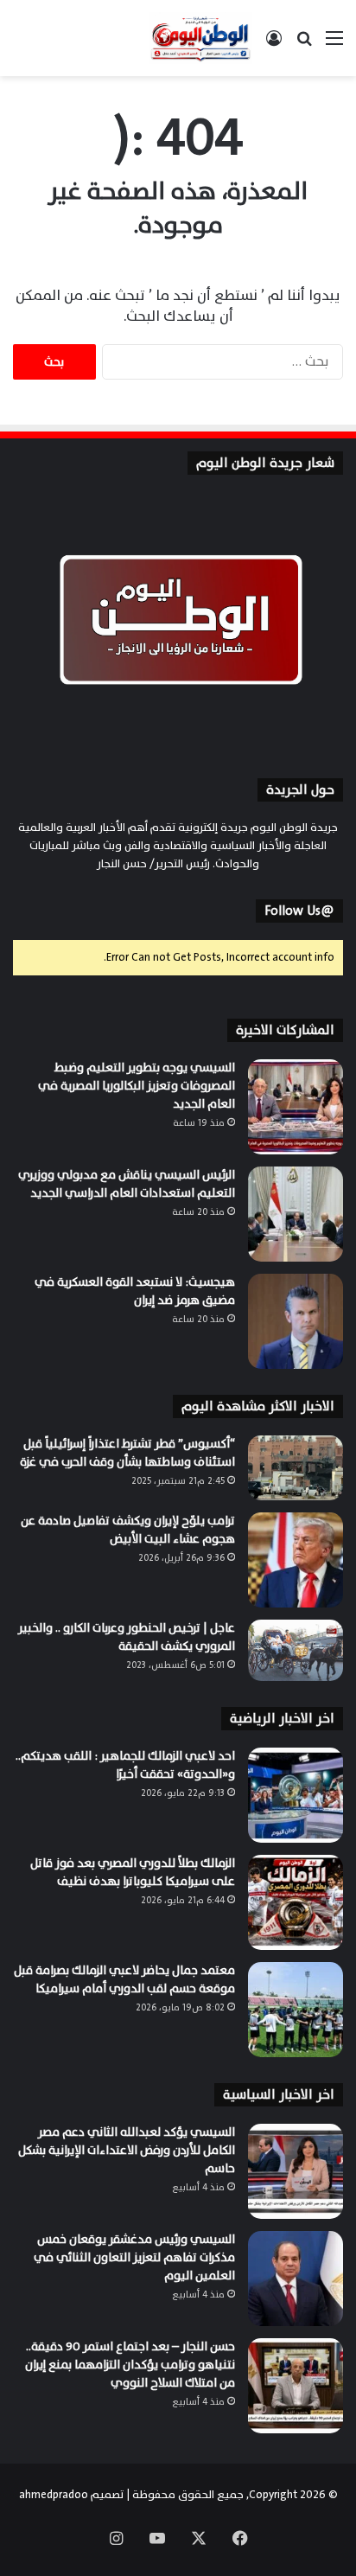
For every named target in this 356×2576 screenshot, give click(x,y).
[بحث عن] (304, 45)
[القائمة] (334, 45)
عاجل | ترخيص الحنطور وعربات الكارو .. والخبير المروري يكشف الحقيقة (127, 1637)
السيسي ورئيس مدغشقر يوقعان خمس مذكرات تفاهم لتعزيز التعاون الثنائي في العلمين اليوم (134, 2257)
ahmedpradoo (54, 2495)
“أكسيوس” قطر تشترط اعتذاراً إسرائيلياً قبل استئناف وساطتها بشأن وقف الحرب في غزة (127, 1453)
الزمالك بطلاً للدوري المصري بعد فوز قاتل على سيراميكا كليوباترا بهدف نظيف (133, 1872)
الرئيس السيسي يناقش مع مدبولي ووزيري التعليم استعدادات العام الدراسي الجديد (127, 1184)
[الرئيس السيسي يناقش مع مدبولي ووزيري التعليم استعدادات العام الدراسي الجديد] (296, 1214)
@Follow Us (299, 911)
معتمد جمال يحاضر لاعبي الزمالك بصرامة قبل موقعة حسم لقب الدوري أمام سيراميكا (124, 1979)
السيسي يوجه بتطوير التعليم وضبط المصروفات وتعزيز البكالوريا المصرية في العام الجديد (137, 1086)
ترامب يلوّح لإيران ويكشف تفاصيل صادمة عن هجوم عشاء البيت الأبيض (128, 1530)
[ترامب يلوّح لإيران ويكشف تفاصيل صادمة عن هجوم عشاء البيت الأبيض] (296, 1560)
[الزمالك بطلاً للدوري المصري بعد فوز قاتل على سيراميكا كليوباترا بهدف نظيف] (296, 1902)
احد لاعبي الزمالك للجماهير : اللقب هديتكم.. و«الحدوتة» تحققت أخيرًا (125, 1765)
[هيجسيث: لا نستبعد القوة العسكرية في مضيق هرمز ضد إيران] (296, 1321)
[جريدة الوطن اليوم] (200, 38)
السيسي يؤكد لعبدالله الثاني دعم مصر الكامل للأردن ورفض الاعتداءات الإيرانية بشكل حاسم (127, 2150)
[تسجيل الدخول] (274, 45)
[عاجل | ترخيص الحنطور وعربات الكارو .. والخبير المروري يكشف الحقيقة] (296, 1650)
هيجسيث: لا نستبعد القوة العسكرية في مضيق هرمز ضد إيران (135, 1291)
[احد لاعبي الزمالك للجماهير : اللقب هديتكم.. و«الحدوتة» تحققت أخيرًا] (296, 1795)
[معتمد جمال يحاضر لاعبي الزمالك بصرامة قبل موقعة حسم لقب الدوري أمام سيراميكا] (296, 2010)
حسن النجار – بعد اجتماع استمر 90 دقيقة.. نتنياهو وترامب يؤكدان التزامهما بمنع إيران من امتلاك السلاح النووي (130, 2365)
